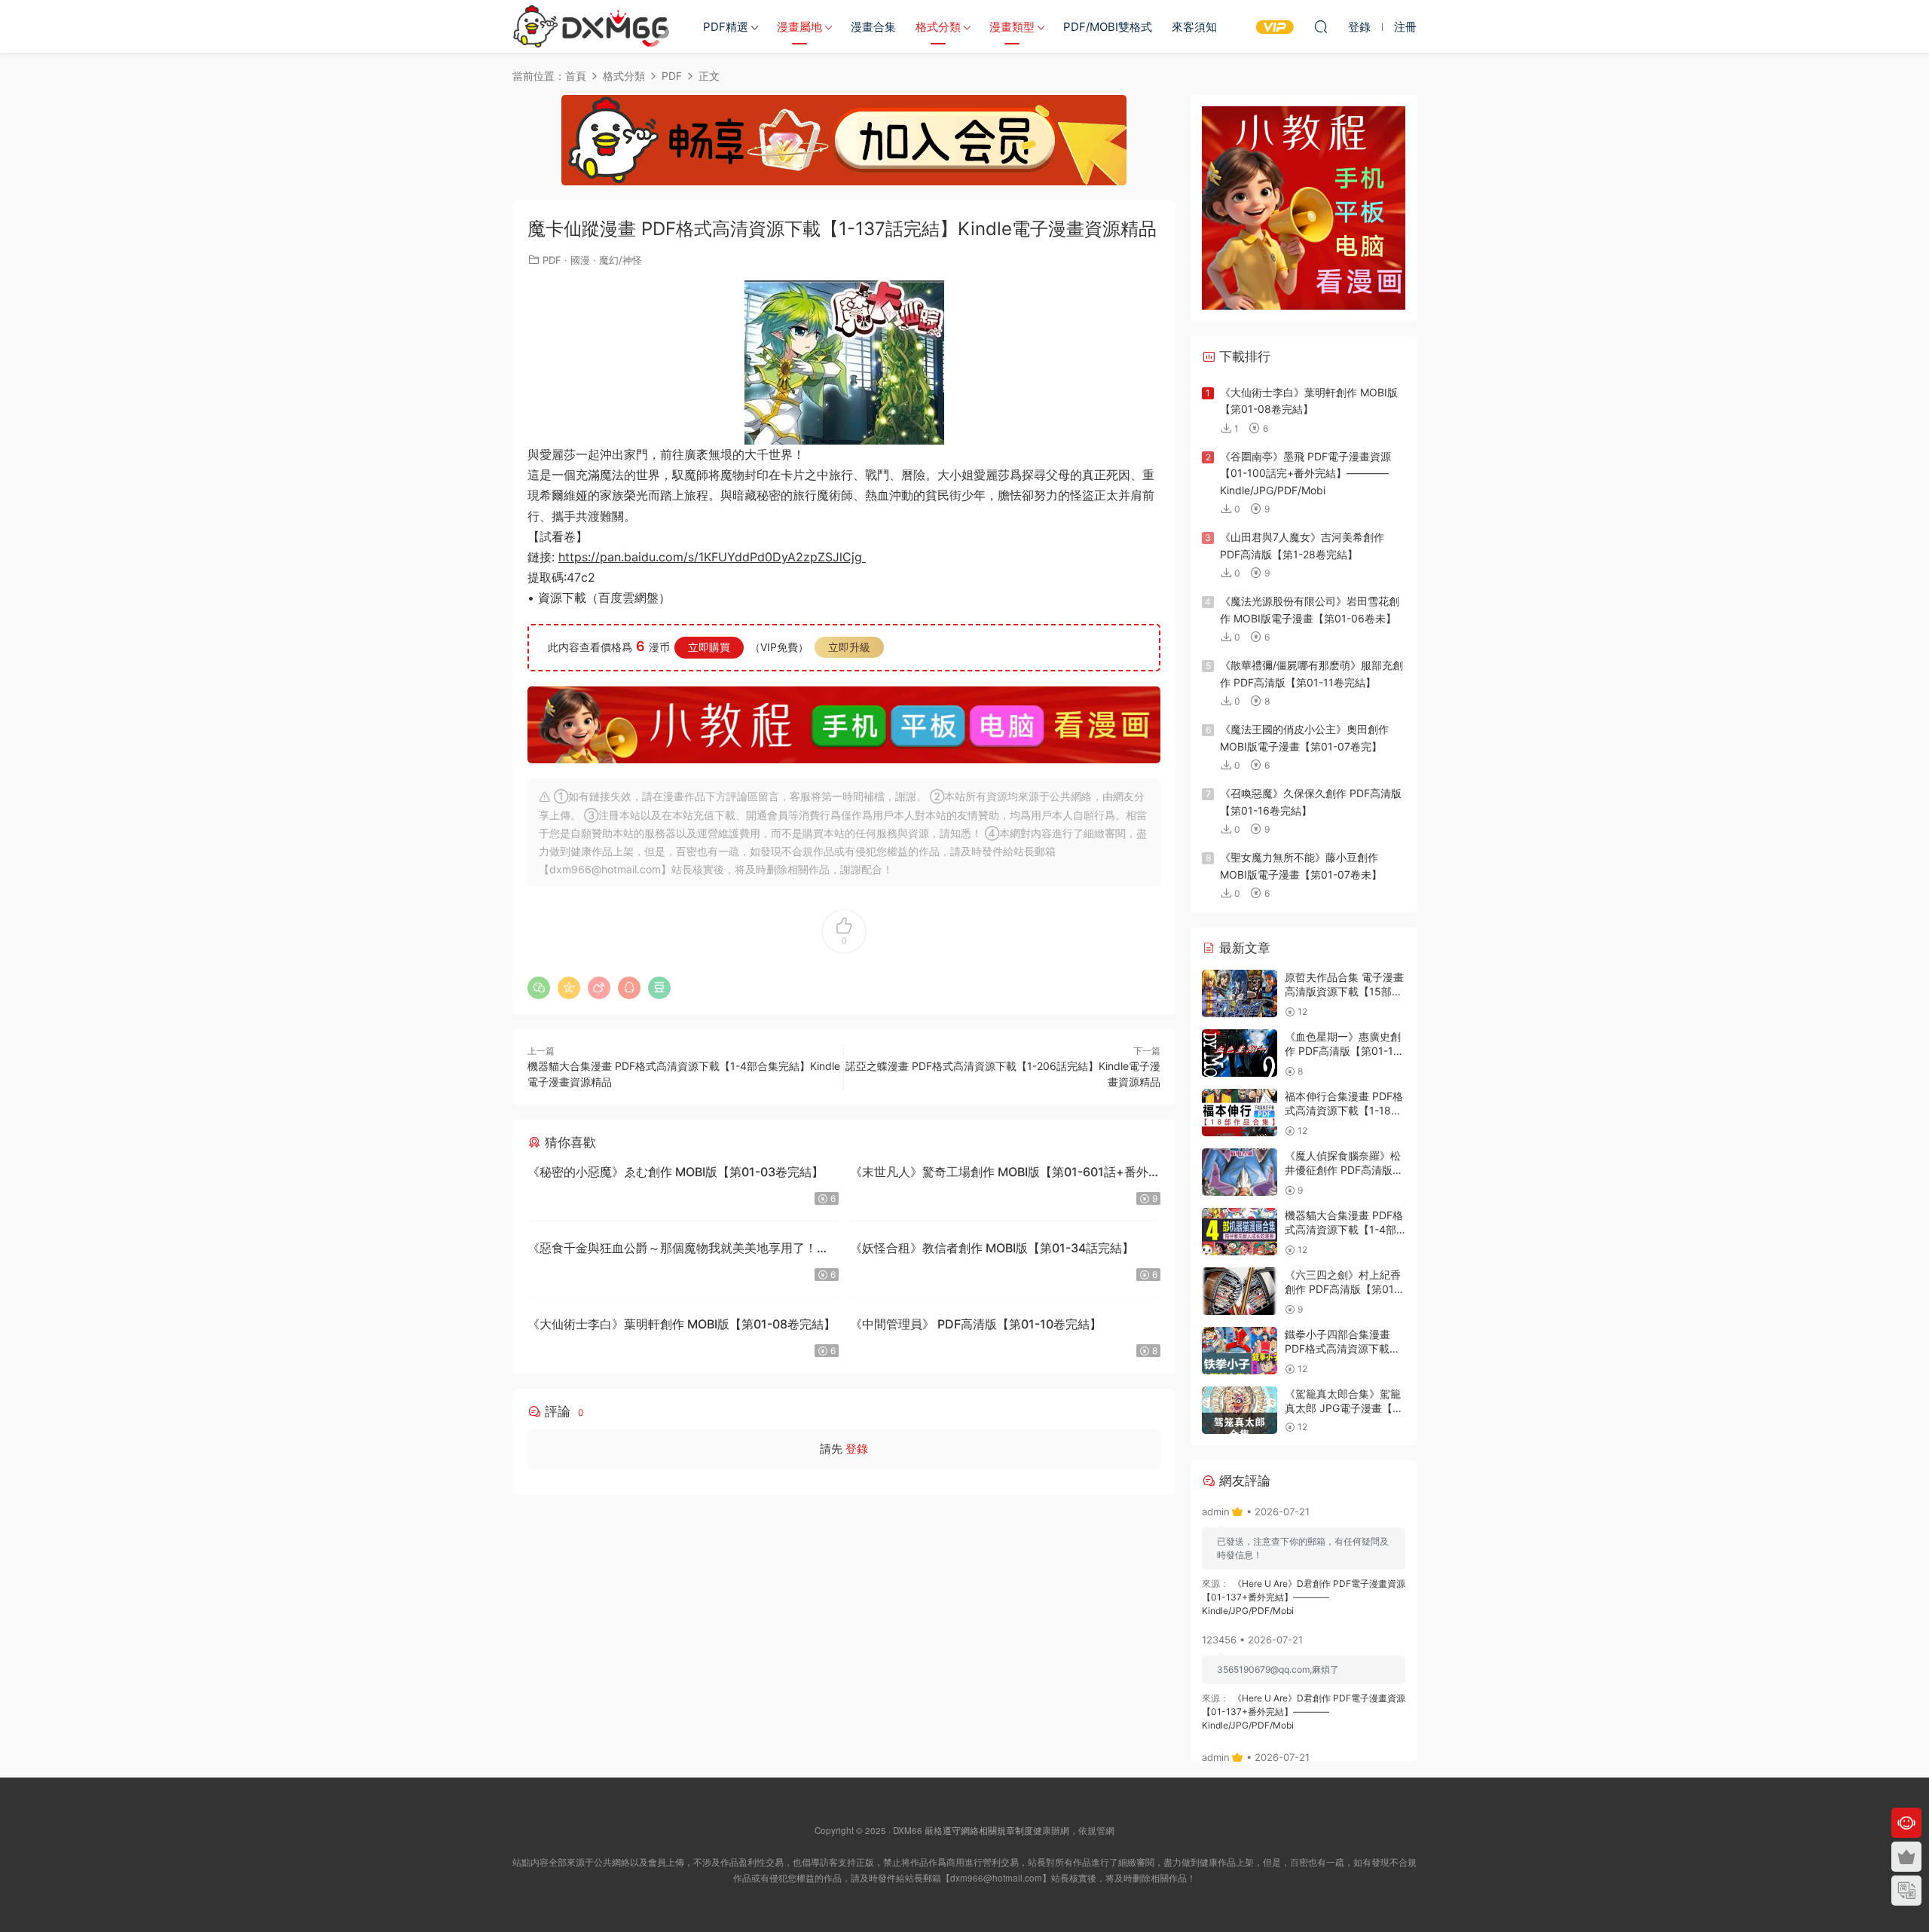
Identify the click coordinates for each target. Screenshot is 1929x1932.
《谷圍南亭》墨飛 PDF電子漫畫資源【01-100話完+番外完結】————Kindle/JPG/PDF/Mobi (1305, 473)
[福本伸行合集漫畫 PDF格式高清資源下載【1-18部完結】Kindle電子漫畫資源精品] (1240, 1113)
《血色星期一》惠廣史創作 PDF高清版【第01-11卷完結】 (1343, 1051)
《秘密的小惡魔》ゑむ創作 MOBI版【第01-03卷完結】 (676, 1172)
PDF (552, 260)
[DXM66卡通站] (592, 26)
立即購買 (709, 647)
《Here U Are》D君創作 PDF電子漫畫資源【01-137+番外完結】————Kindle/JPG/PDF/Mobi (1304, 1597)
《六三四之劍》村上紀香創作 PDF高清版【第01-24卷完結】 (1343, 1289)
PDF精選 (726, 27)
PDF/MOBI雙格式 (1108, 27)
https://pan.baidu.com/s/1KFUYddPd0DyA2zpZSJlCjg (712, 557)
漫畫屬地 (799, 27)
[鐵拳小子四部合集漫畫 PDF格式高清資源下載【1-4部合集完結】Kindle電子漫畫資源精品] (1240, 1351)
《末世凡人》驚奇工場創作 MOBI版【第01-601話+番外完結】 (1005, 1174)
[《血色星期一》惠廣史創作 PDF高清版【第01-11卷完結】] (1240, 1053)
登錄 (857, 1449)
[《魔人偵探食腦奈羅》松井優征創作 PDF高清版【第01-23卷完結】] (1240, 1172)
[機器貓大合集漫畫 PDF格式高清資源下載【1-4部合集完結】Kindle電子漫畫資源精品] (1240, 1232)
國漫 (580, 260)
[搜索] (1321, 26)
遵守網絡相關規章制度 (988, 1830)
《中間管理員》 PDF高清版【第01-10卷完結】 (976, 1324)
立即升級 (849, 647)
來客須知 (1194, 27)
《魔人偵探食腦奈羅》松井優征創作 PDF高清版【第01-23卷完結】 (1343, 1170)
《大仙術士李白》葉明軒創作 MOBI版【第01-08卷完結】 (682, 1324)
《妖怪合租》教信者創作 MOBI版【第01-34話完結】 (992, 1248)
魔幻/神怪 (621, 260)
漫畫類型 (1012, 27)
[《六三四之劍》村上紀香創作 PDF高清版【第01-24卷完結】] (1240, 1291)
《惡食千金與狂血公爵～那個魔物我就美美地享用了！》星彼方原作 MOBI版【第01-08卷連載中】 (678, 1250)
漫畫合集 (873, 27)
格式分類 (938, 27)
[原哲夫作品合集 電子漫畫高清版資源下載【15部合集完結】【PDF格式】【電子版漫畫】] (1240, 994)
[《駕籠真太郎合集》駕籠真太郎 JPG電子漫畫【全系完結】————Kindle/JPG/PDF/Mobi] (1240, 1410)
